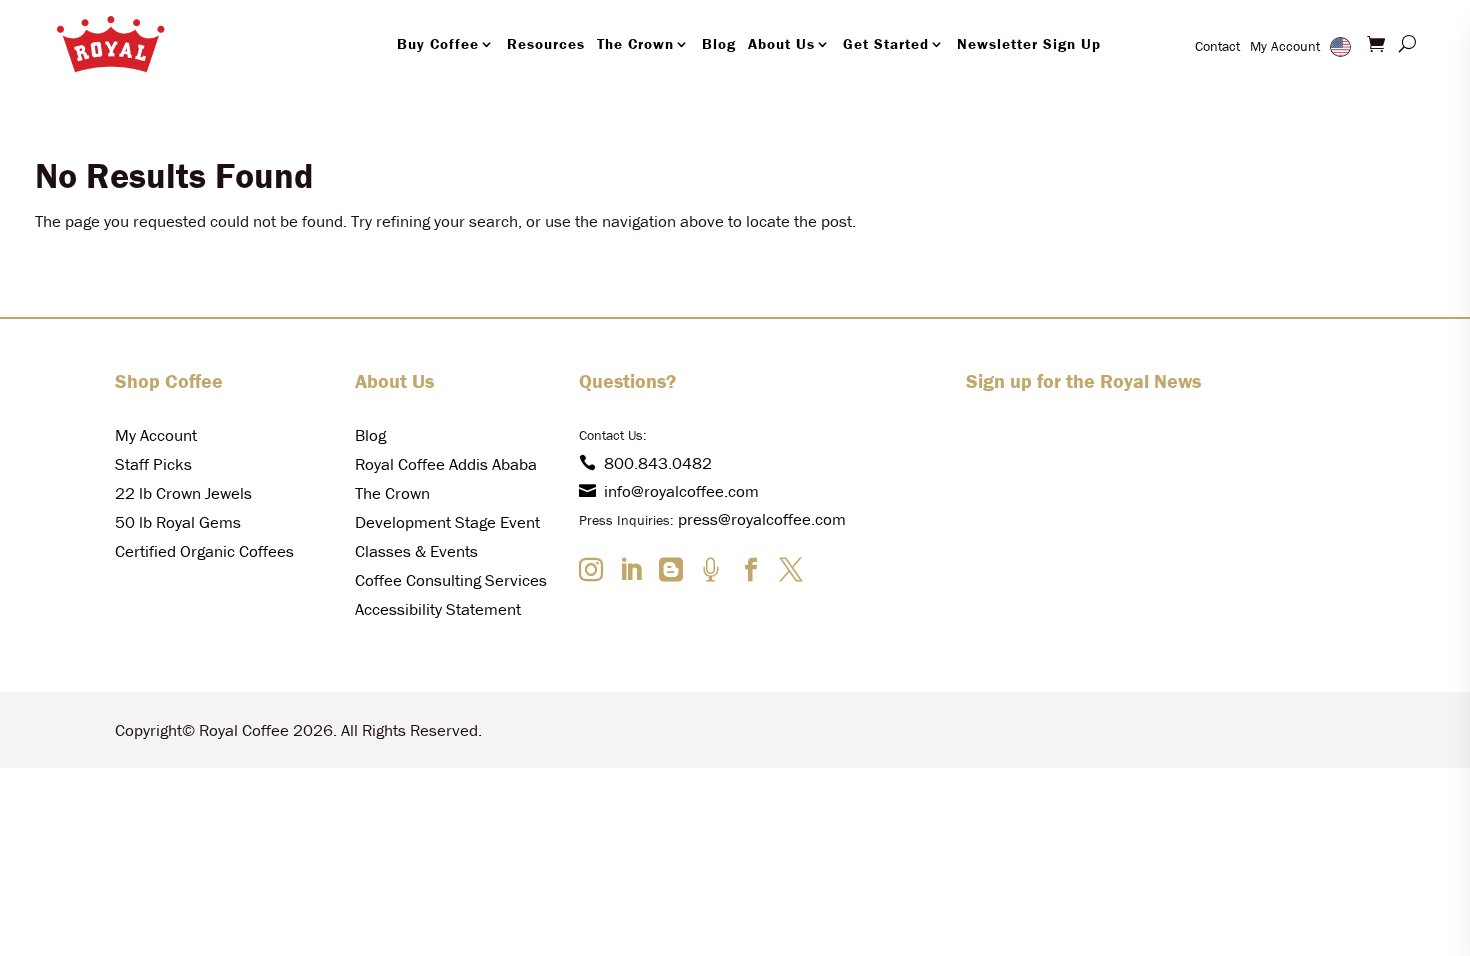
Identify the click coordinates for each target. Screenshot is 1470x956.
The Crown (635, 43)
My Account (1285, 46)
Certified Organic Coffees (204, 551)
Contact (1217, 46)
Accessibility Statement (438, 609)
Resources (546, 43)
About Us (781, 43)
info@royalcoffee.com (681, 491)
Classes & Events (416, 551)
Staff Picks (153, 464)
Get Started (886, 43)
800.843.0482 (658, 463)
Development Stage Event (447, 522)
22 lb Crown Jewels (183, 493)
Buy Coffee (438, 43)
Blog (719, 43)
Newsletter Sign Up (1029, 43)
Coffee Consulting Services (451, 580)
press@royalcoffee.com (762, 519)
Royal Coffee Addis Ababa (446, 464)
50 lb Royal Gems (178, 522)
